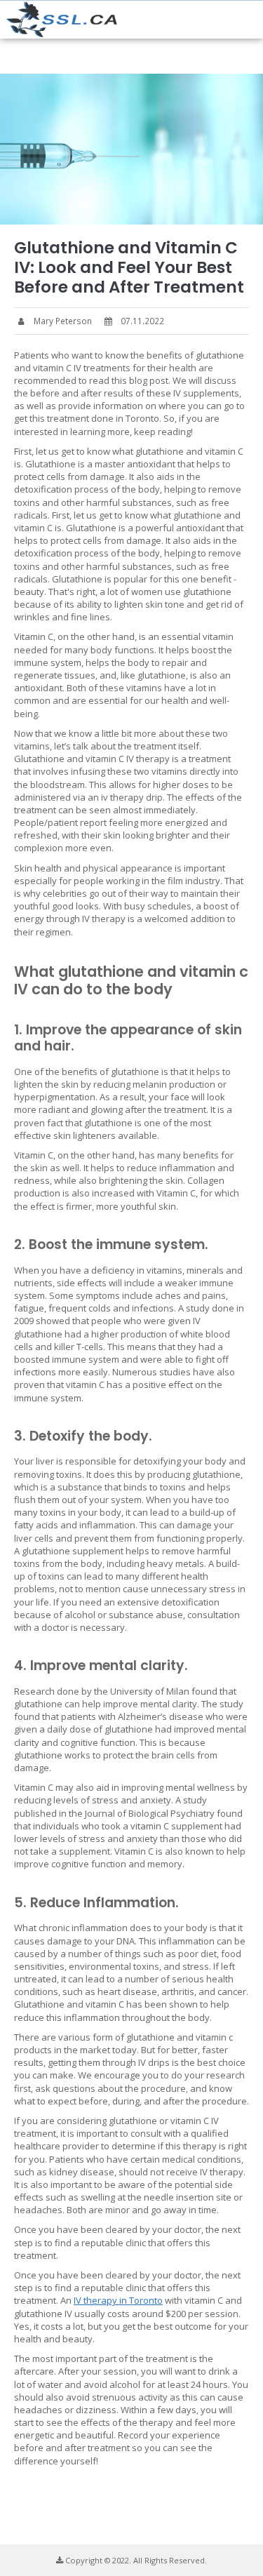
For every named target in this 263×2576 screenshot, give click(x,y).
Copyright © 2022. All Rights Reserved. (135, 2560)
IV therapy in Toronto (118, 2300)
